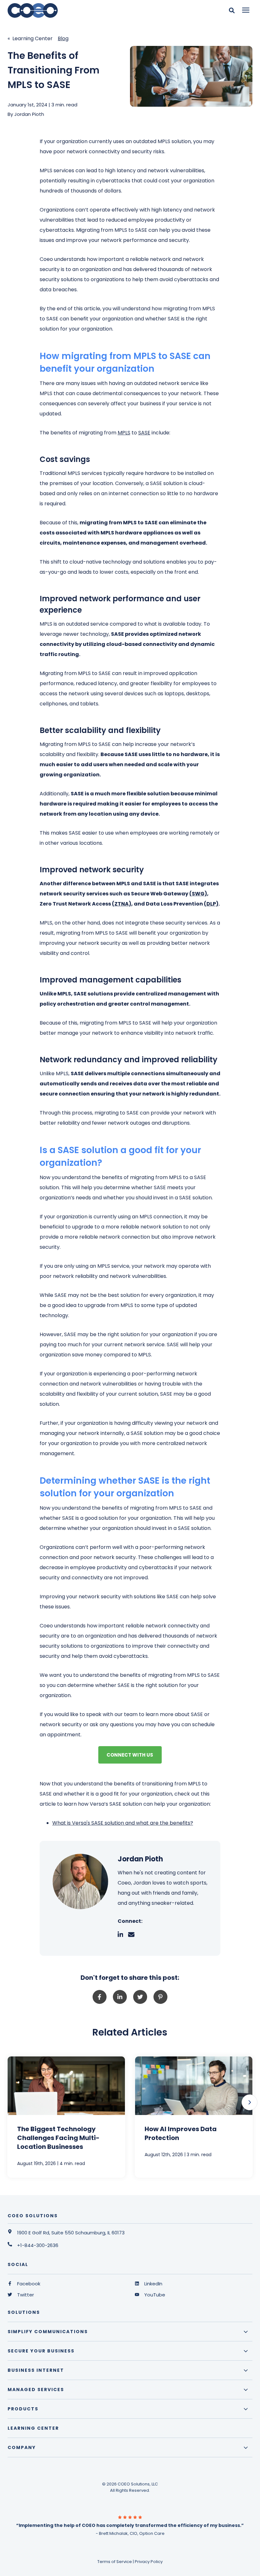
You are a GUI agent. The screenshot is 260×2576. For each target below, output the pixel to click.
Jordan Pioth (29, 114)
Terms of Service (115, 2562)
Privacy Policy (149, 2562)
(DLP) (211, 904)
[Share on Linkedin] (120, 1997)
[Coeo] (77, 10)
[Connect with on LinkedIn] (123, 1935)
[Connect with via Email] (134, 1935)
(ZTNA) (122, 904)
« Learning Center (30, 38)
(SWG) (198, 894)
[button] (250, 2102)
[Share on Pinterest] (160, 1997)
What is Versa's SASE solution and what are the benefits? (123, 1823)
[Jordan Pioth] (80, 1881)
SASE (144, 433)
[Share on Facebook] (100, 1997)
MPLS (124, 433)
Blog (63, 38)
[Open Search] (233, 10)
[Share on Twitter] (140, 1997)
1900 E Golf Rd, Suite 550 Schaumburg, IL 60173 (71, 2233)
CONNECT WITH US (130, 1755)
